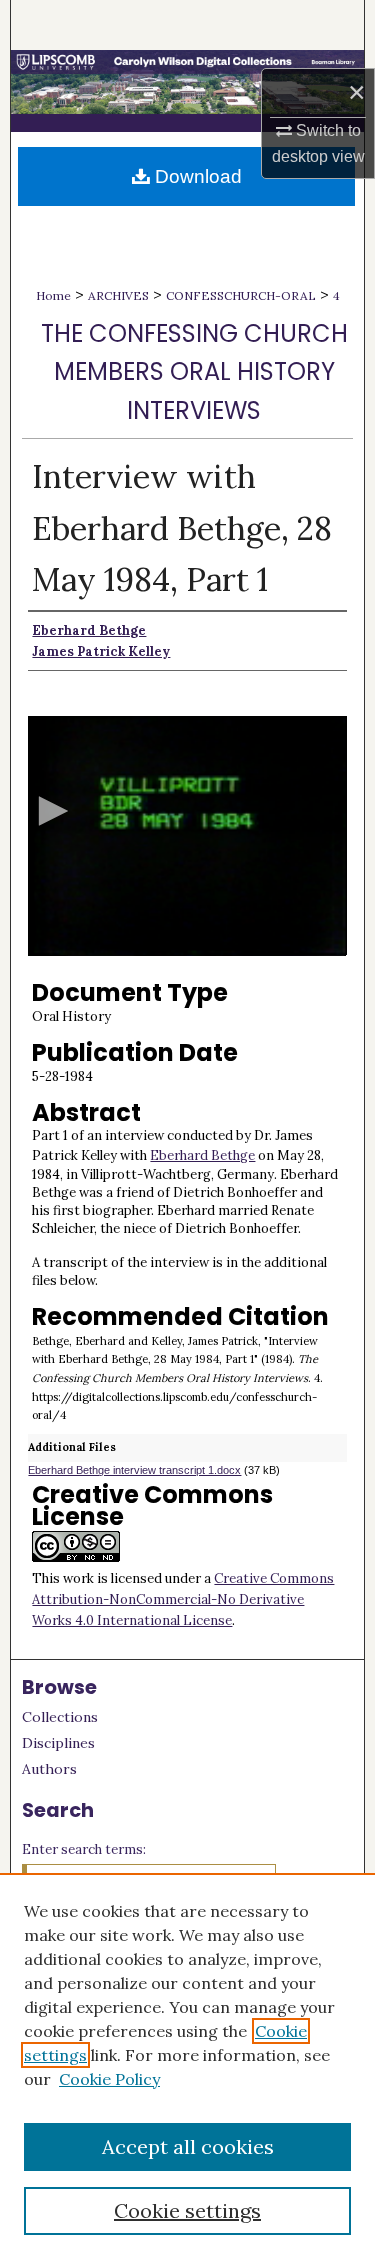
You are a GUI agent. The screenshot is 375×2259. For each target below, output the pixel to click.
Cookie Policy (109, 2079)
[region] (187, 2066)
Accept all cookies (188, 2146)
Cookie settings (187, 2210)
